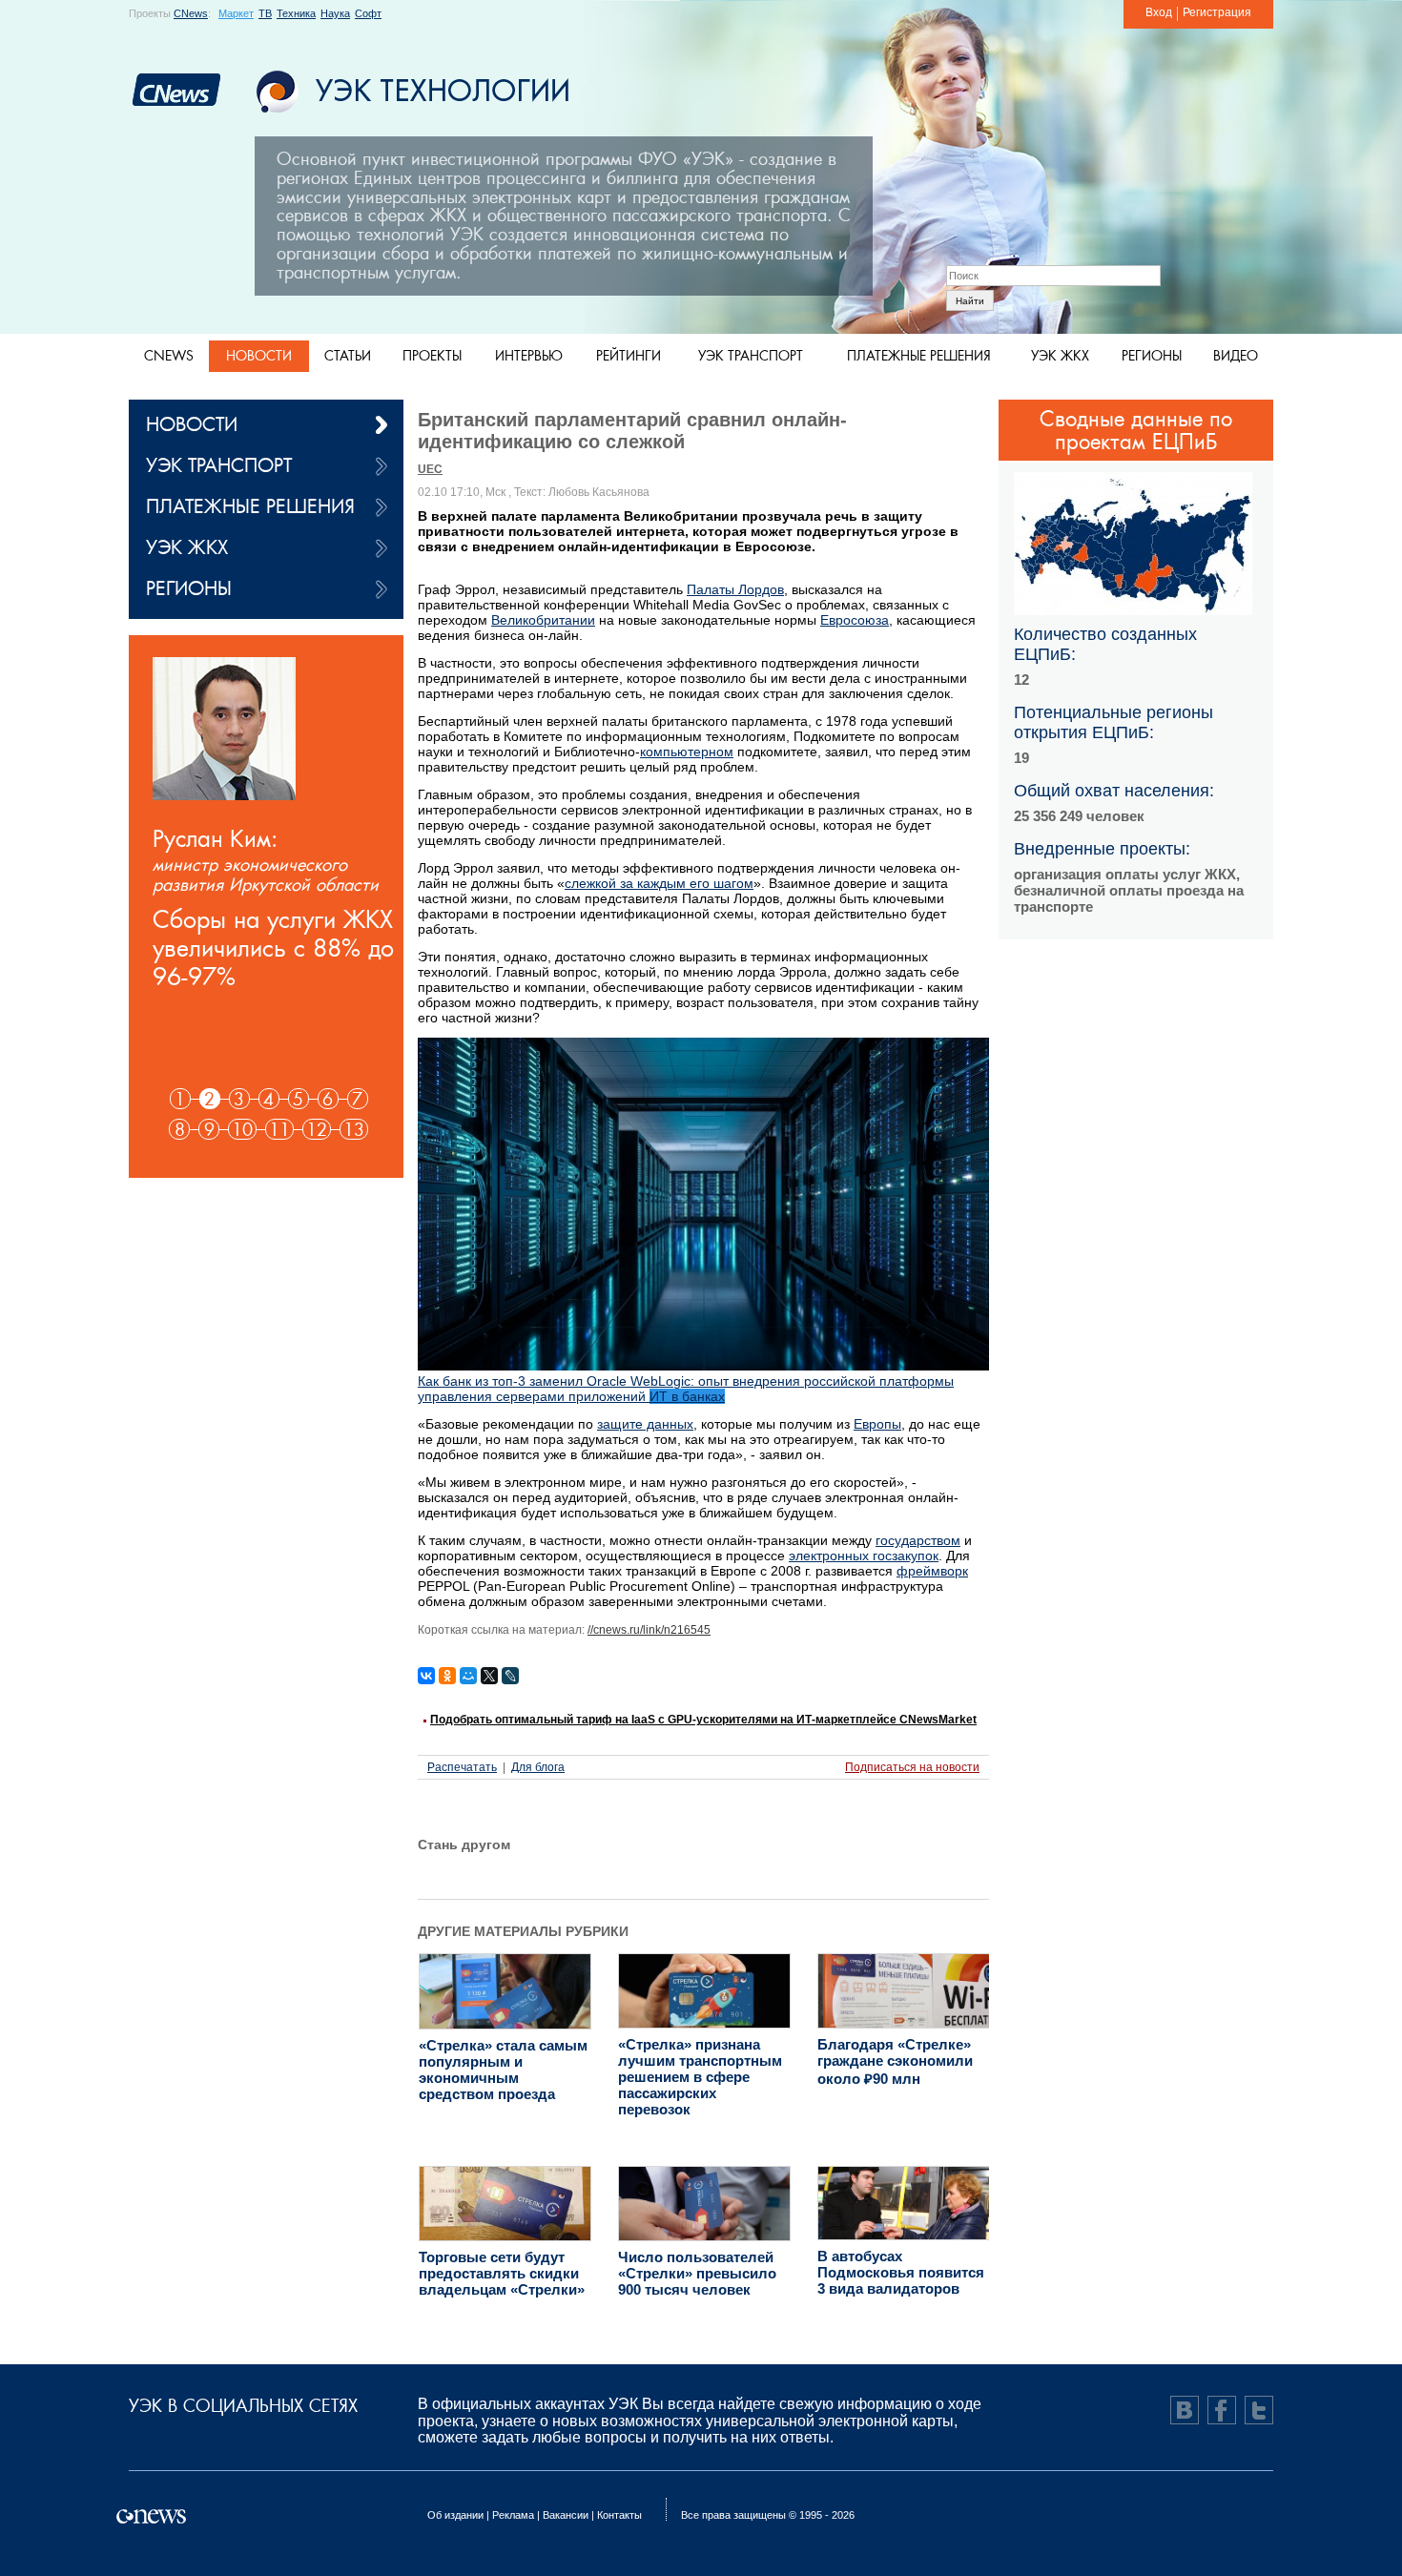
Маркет (236, 13)
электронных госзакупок (864, 1556)
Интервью (529, 356)
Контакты (619, 2515)
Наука (335, 13)
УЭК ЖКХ (187, 547)
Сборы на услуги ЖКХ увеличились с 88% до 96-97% (273, 948)
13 (354, 1129)
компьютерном (687, 752)
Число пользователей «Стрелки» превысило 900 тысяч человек (697, 2273)
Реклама (513, 2515)
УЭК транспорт (751, 356)
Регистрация (1217, 12)
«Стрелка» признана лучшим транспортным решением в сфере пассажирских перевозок (700, 2077)
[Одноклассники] (447, 1676)
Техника (296, 13)
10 (242, 1129)
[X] (489, 1676)
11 (279, 1129)
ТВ (265, 13)
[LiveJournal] (510, 1676)
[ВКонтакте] (426, 1676)
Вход (1159, 12)
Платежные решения (919, 356)
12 (317, 1129)
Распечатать (462, 1767)
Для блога (538, 1767)
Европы (877, 1424)
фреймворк (932, 1571)
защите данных (645, 1424)
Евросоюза (855, 620)
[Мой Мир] (468, 1676)
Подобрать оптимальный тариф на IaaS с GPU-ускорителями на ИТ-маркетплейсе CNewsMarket (703, 1720)
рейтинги (629, 356)
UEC (430, 469)
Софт (368, 13)
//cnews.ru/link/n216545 (649, 1630)
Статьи (348, 356)
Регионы (1152, 356)
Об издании (455, 2515)
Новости (259, 356)
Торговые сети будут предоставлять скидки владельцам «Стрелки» (502, 2273)
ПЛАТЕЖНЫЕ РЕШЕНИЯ (250, 506)
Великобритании (543, 620)
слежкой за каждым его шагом (659, 883)
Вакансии (566, 2515)
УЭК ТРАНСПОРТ (219, 465)
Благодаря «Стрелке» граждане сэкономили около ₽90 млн (895, 2061)
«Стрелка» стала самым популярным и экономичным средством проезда (503, 2070)
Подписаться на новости (912, 1767)
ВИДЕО (1236, 356)
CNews (191, 13)
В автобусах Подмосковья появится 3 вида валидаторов (901, 2272)
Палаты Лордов (735, 589)
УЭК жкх (1060, 356)
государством (918, 1540)
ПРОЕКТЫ (432, 356)
